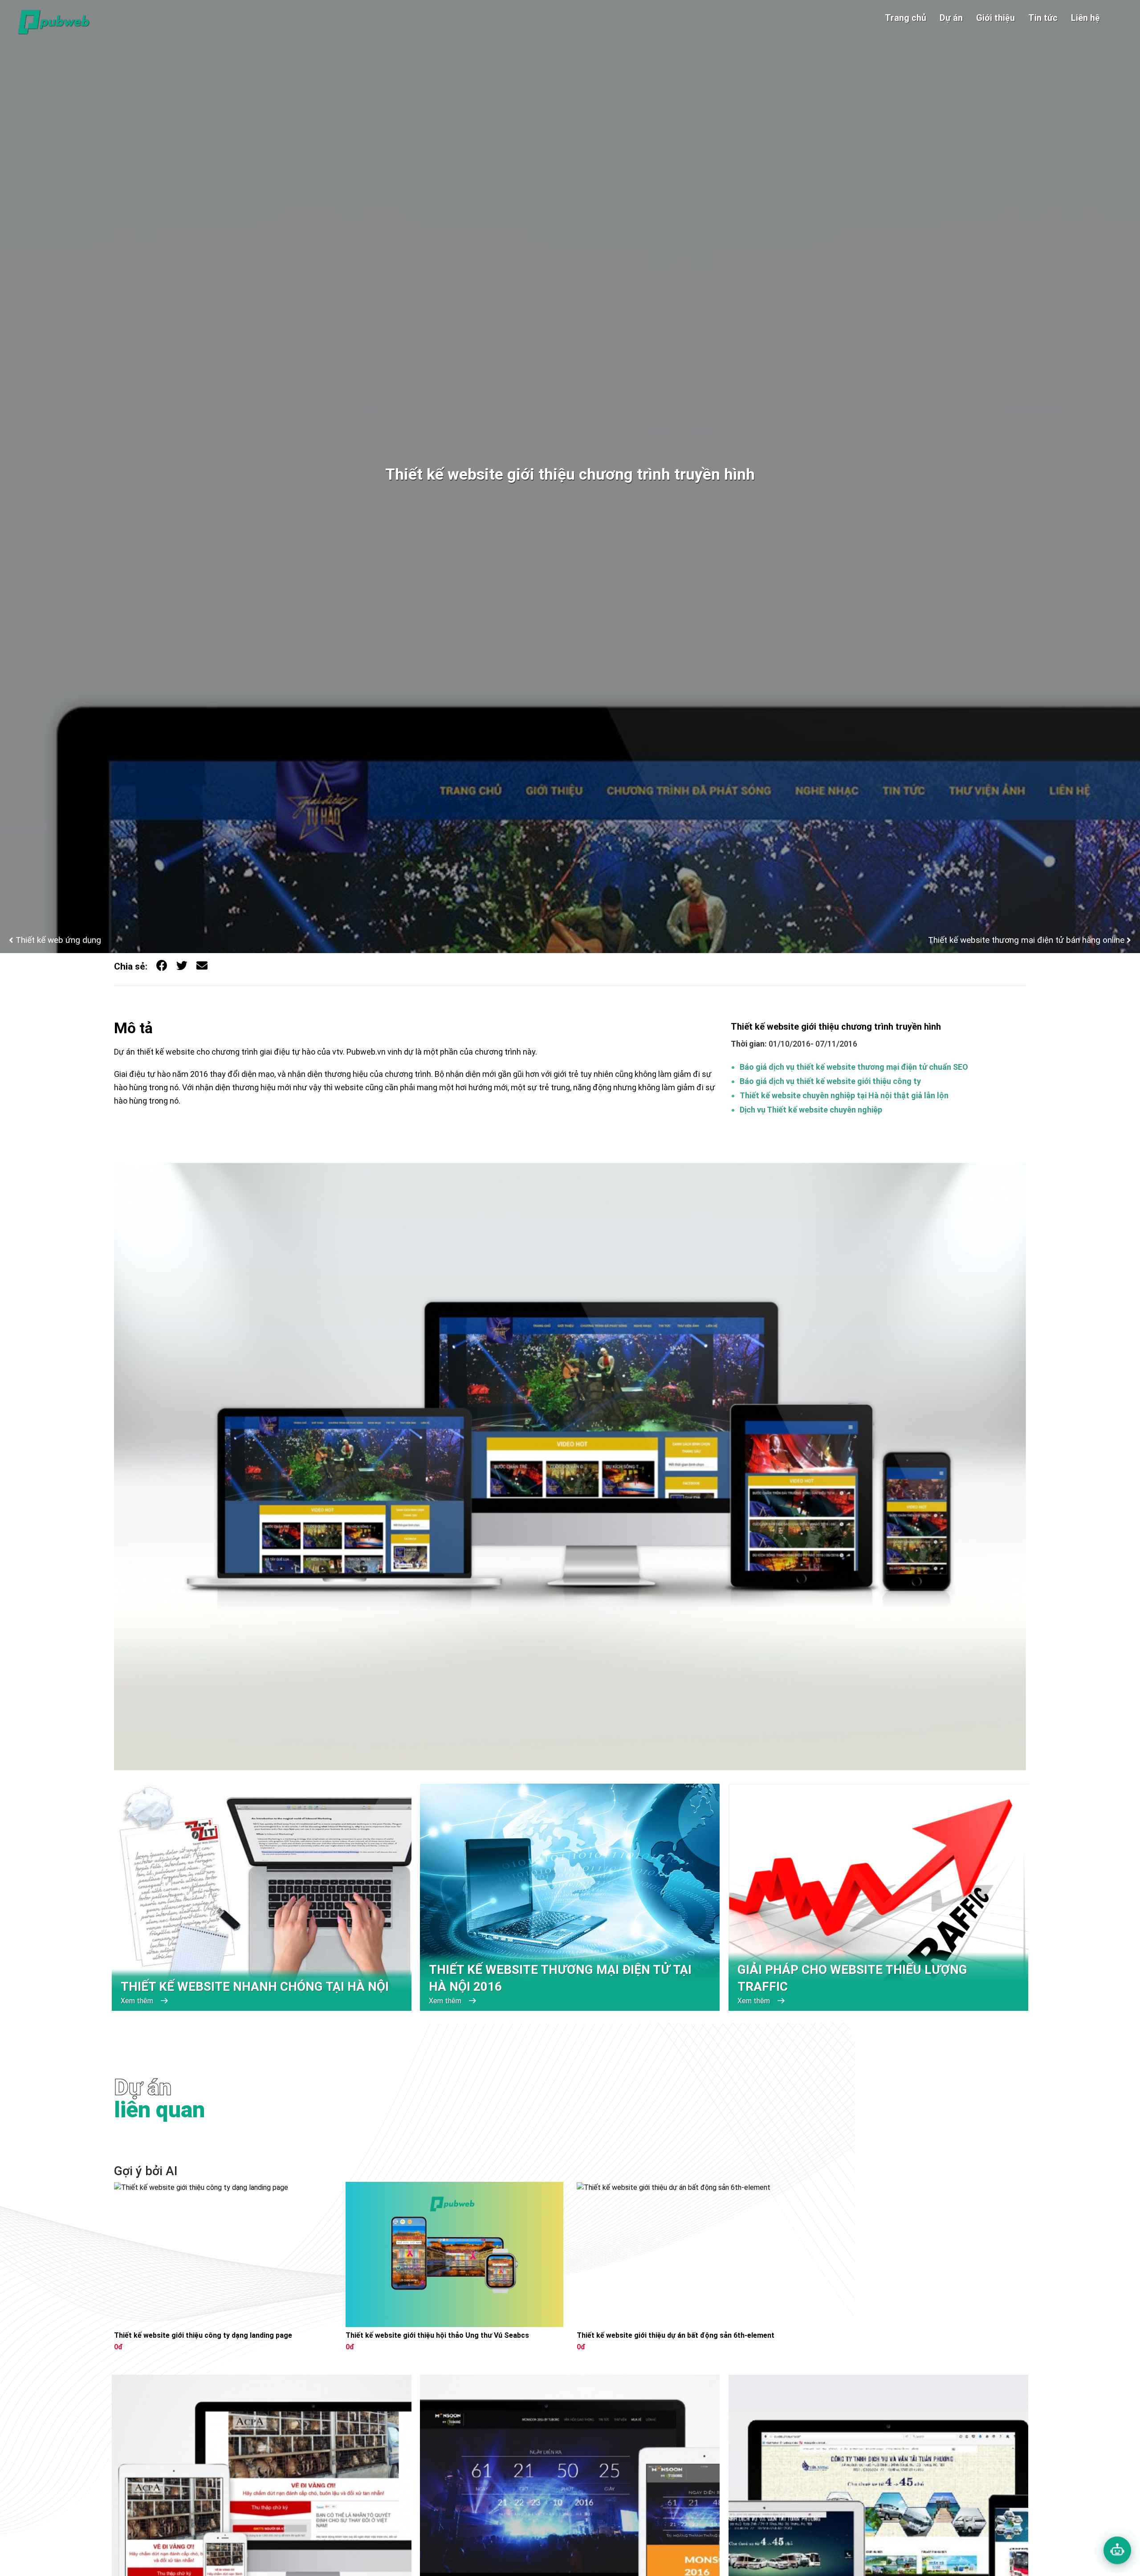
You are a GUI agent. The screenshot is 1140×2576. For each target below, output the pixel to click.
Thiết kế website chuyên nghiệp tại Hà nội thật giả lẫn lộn (844, 1095)
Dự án (951, 18)
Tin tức (1043, 18)
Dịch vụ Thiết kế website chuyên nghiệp (811, 1110)
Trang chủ (906, 18)
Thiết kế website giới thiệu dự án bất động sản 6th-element (676, 2336)
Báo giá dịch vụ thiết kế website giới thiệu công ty (830, 1081)
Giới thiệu (995, 18)
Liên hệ (1085, 18)
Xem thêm (138, 2001)
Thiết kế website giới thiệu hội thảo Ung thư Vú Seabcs (437, 2336)
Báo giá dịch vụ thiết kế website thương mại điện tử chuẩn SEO (854, 1067)
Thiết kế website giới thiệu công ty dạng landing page (203, 2336)
